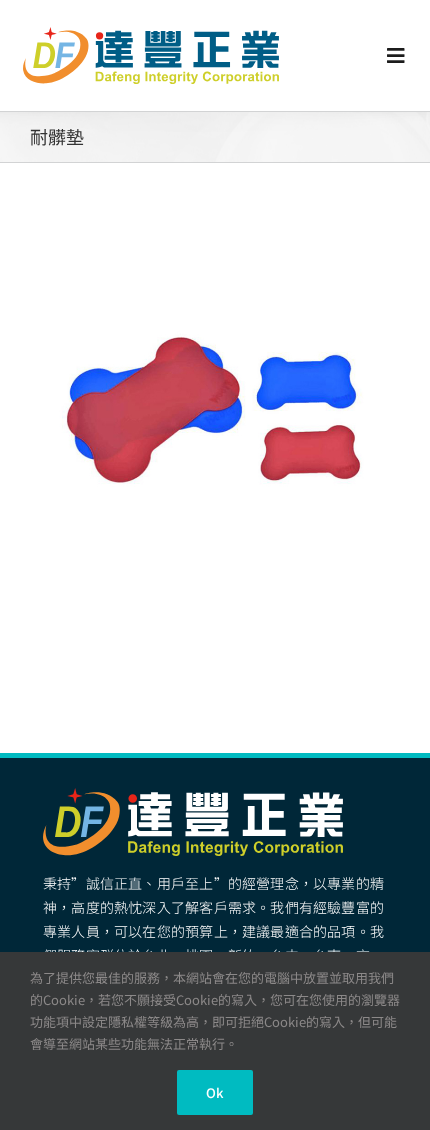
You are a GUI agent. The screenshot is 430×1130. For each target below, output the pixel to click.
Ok (214, 1092)
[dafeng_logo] (151, 35)
